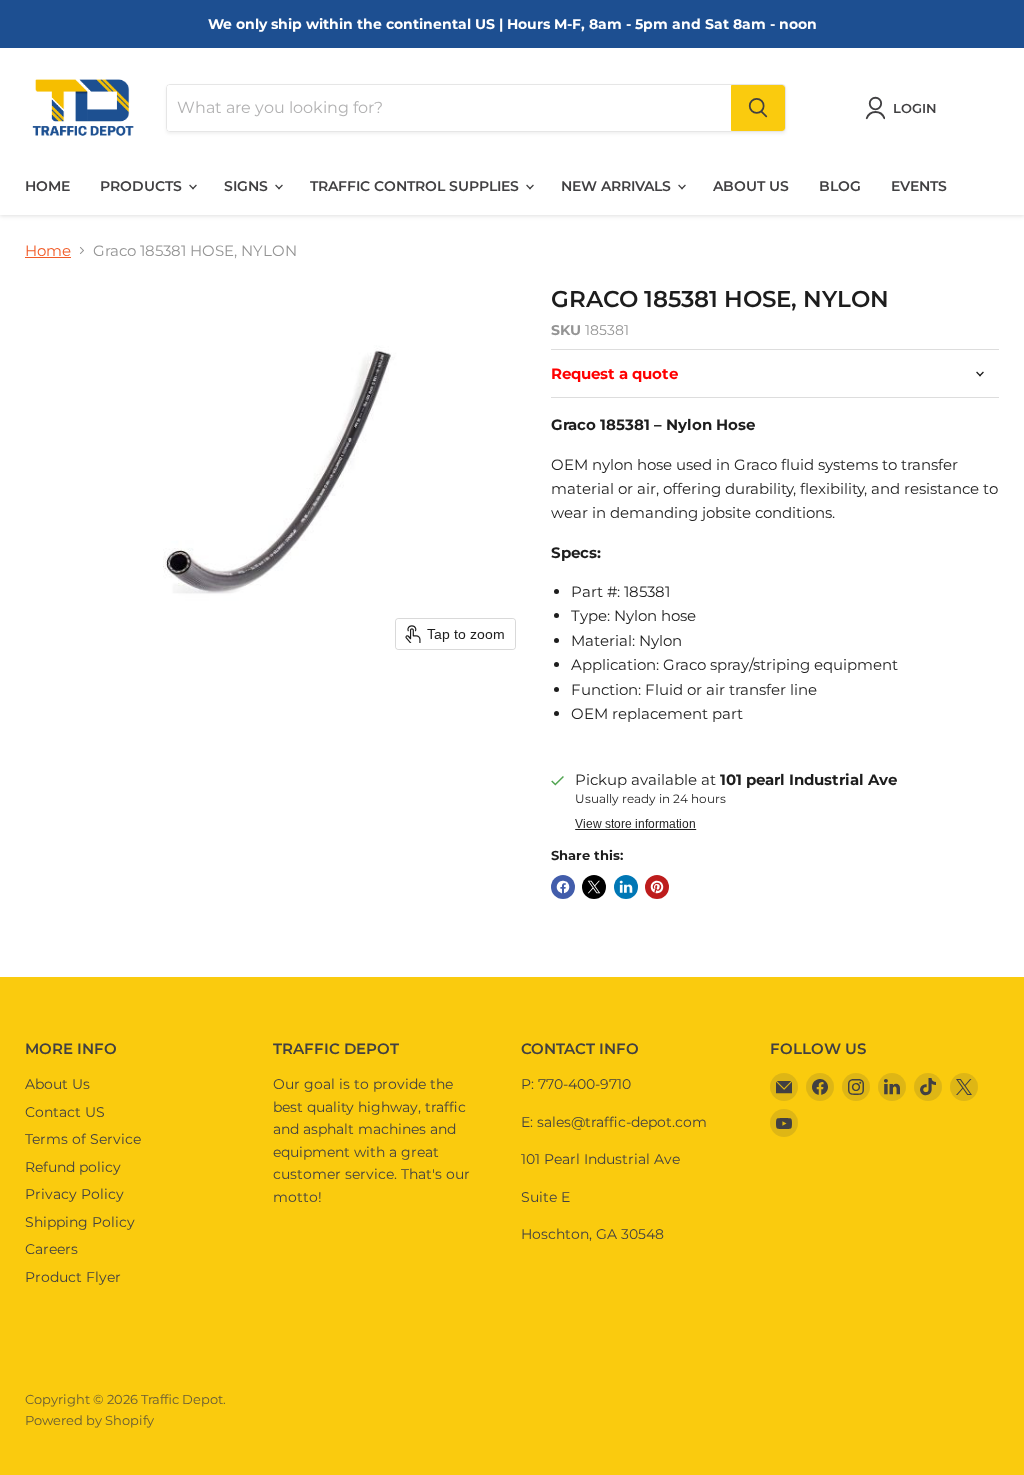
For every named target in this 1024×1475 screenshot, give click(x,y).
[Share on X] (594, 887)
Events (919, 186)
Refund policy (73, 1167)
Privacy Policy (74, 1194)
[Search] (758, 108)
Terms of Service (83, 1139)
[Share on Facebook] (563, 887)
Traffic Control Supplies (416, 186)
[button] (904, 108)
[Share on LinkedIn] (626, 887)
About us (751, 186)
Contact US (65, 1112)
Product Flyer (73, 1277)
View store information (635, 824)
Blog (840, 186)
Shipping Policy (80, 1222)
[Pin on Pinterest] (657, 887)
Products (143, 186)
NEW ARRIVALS (618, 186)
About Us (57, 1084)
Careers (51, 1249)
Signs (248, 186)
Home (47, 186)
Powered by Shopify (89, 1420)
